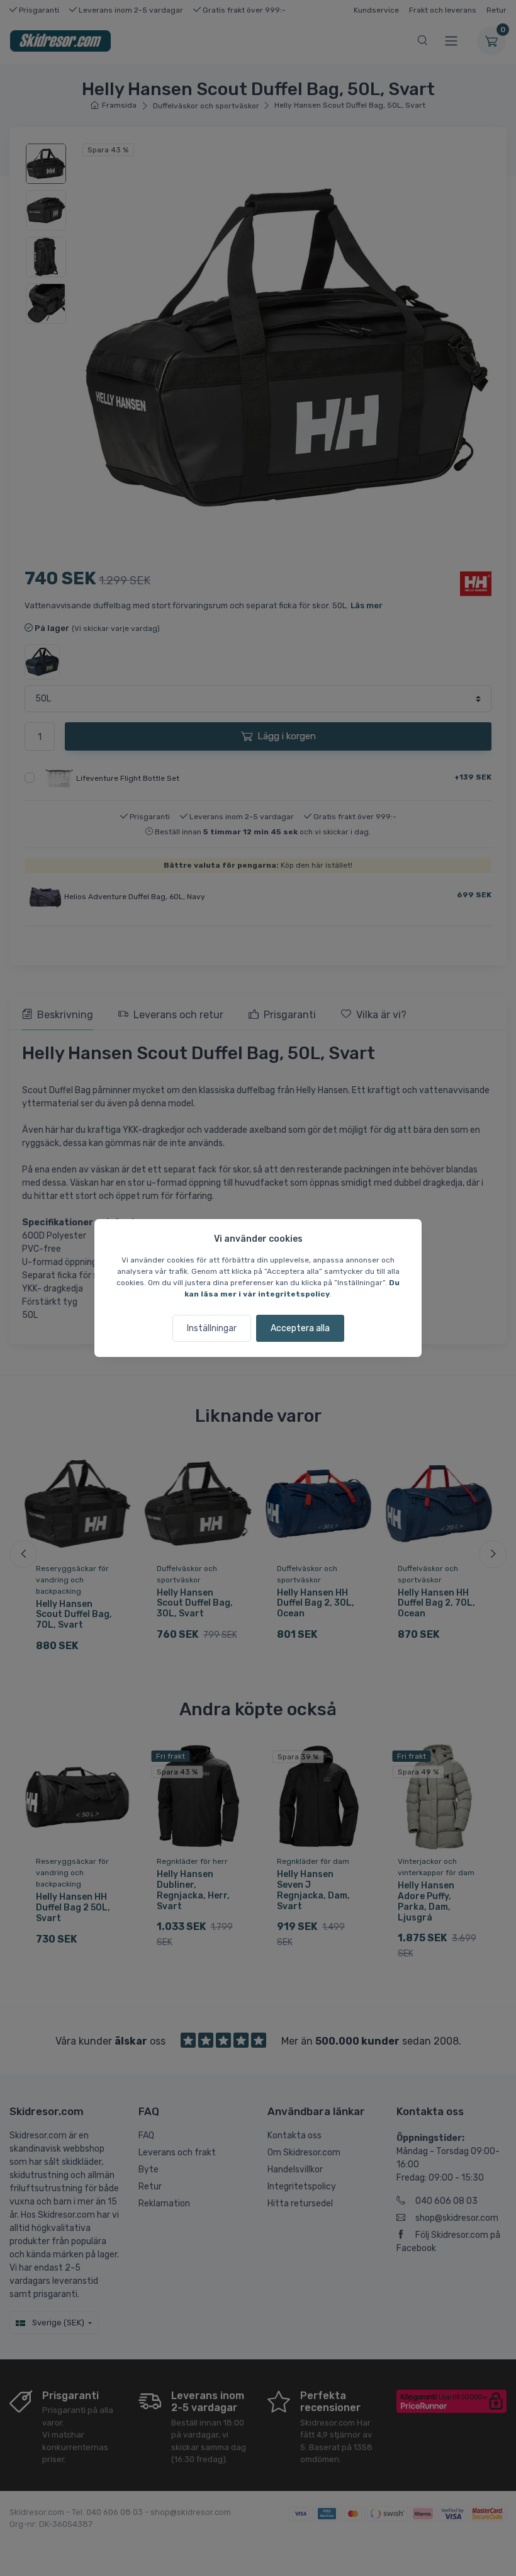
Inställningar (212, 1328)
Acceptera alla (300, 1328)
